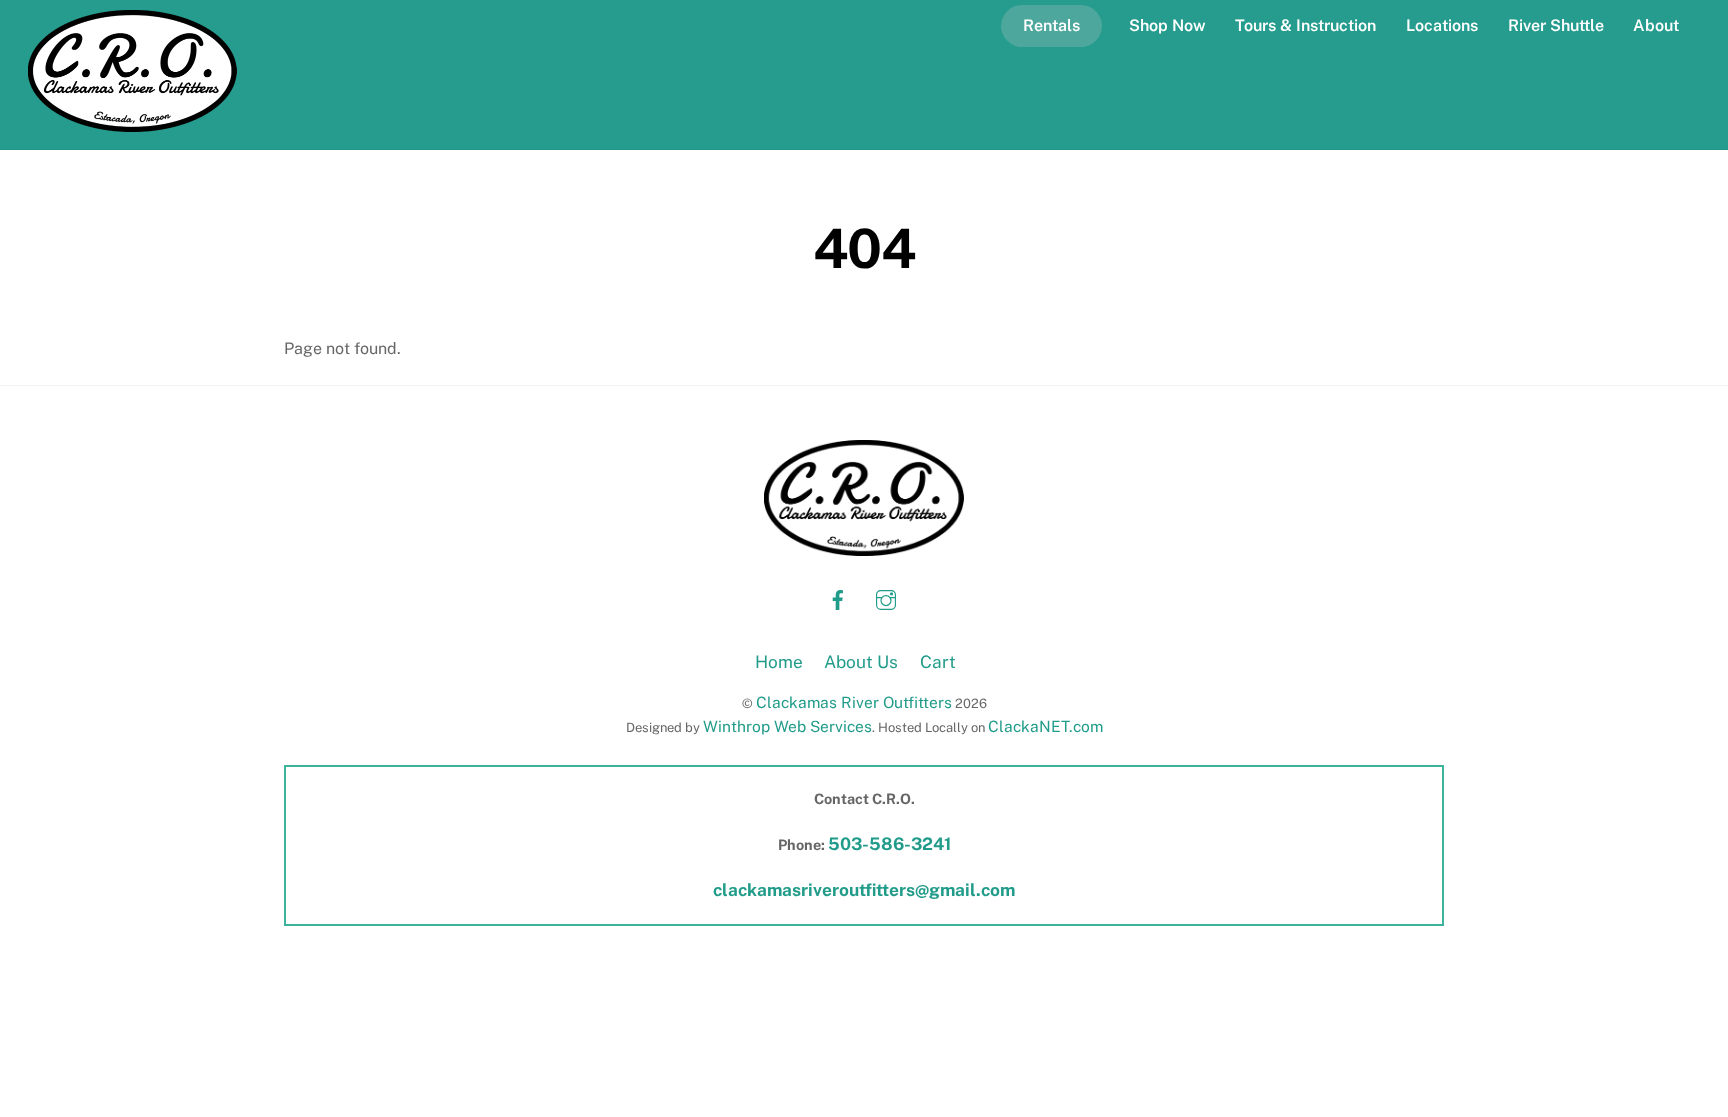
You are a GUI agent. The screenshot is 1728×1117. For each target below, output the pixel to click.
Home (779, 662)
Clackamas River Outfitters (854, 702)
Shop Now (1167, 25)
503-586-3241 (889, 844)
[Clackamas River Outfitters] (132, 122)
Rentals (1051, 25)
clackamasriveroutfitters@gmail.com (864, 890)
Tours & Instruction (1305, 25)
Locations (1442, 25)
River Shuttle (1556, 25)
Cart (938, 662)
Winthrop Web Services (787, 726)
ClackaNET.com (1045, 726)
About (1656, 25)
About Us (861, 662)
